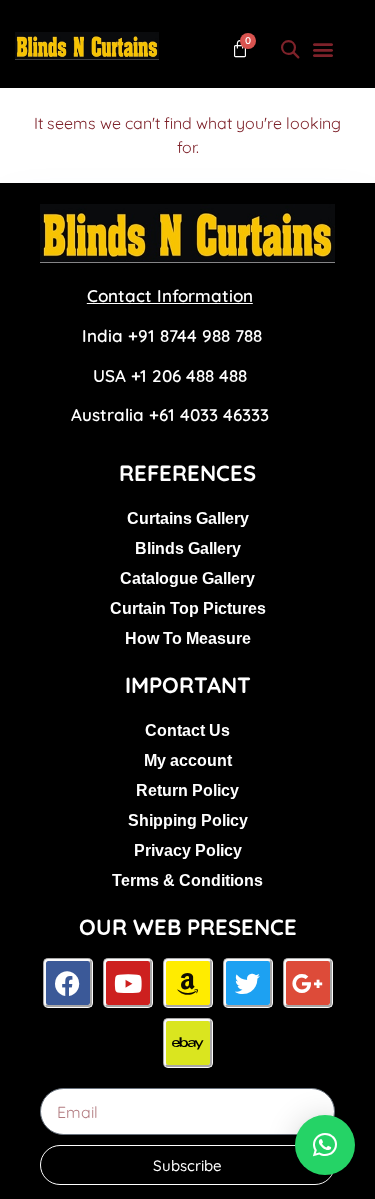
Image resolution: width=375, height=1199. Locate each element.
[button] (289, 48)
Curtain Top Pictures (188, 608)
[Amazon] (188, 983)
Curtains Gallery (188, 518)
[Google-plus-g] (308, 983)
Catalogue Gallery (187, 578)
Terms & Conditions (187, 880)
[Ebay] (188, 1043)
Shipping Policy (188, 820)
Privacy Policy (188, 850)
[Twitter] (248, 983)
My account (188, 760)
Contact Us (187, 730)
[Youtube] (128, 983)
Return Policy (187, 790)
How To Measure (188, 638)
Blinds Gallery (188, 548)
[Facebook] (68, 983)
